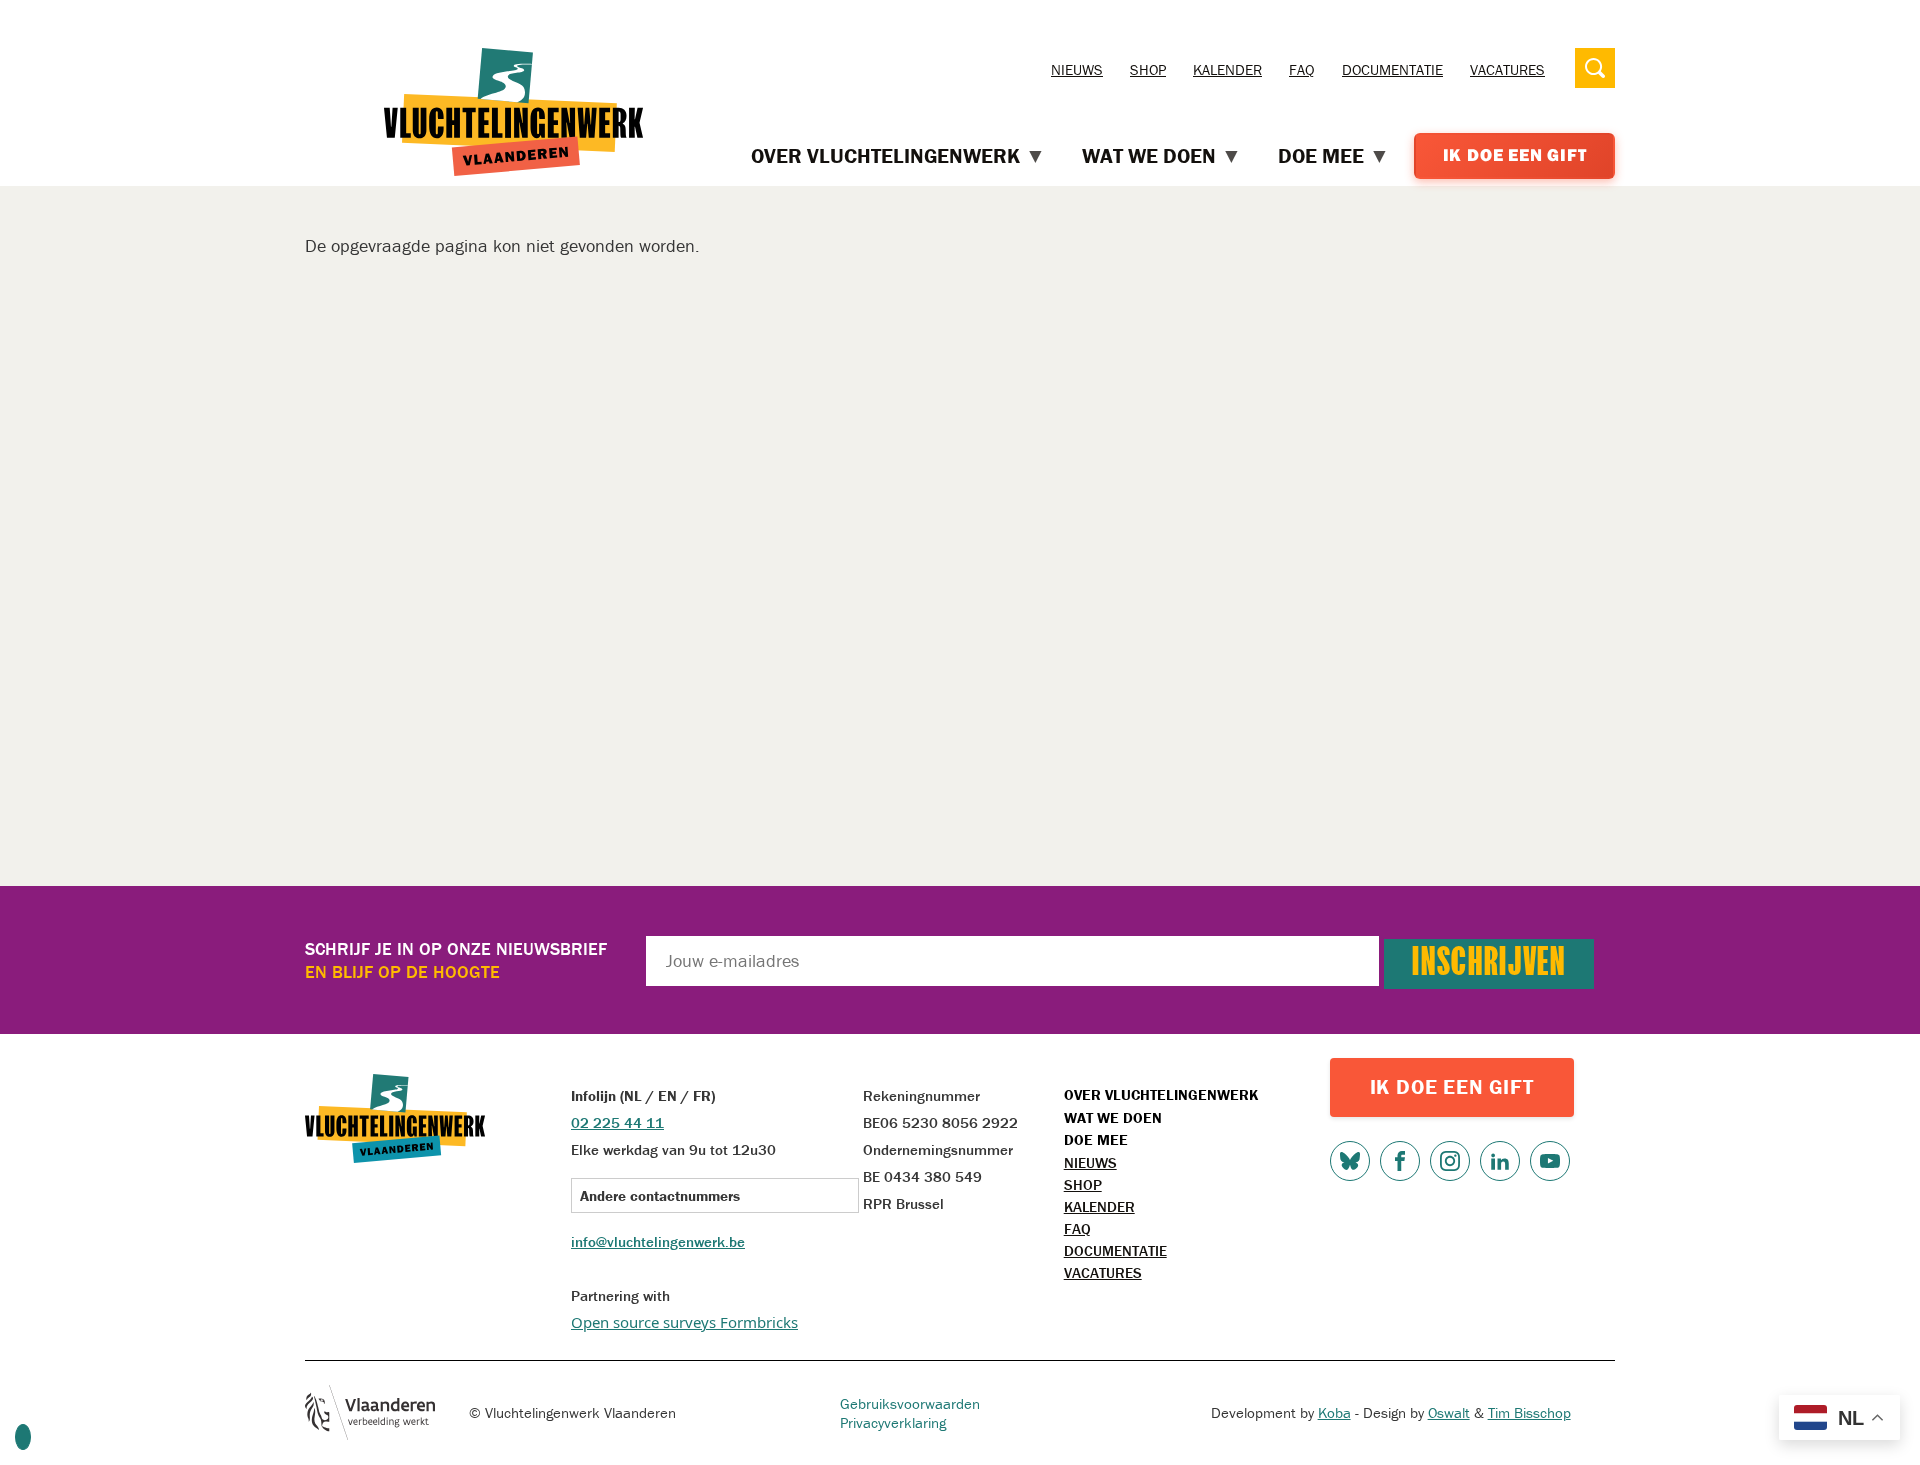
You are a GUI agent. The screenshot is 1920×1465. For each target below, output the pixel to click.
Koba (1334, 1412)
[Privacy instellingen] (23, 1437)
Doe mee (1096, 1139)
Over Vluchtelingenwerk (1161, 1094)
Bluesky (1350, 1161)
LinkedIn (1500, 1161)
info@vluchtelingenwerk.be (658, 1241)
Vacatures (1507, 69)
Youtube (1550, 1161)
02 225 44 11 (617, 1122)
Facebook (1400, 1161)
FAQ (1302, 69)
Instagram (1450, 1161)
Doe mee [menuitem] (1321, 156)
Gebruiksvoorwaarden (910, 1403)
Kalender (1227, 69)
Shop (1148, 69)
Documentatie (1392, 69)
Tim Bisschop (1529, 1412)
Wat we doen (1113, 1117)
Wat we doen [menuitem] (1149, 156)
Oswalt (1449, 1412)
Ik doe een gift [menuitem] (1515, 155)
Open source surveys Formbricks (684, 1322)
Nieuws (1077, 69)
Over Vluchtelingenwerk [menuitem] (885, 156)
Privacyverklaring (893, 1422)
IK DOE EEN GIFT (1452, 1087)
